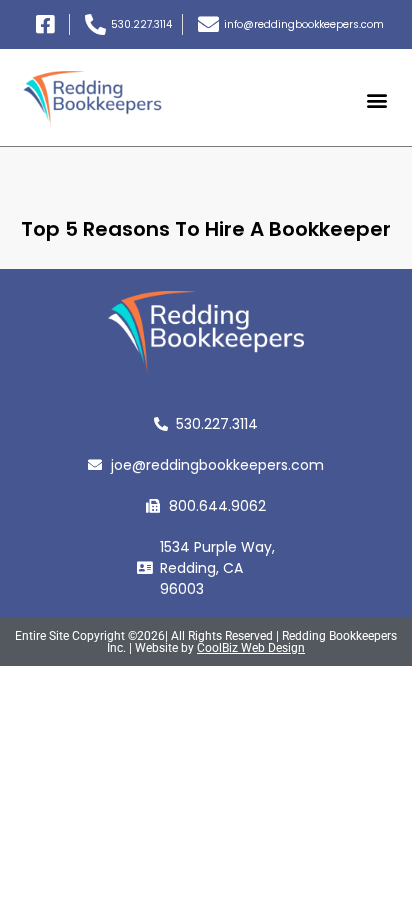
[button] (377, 99)
